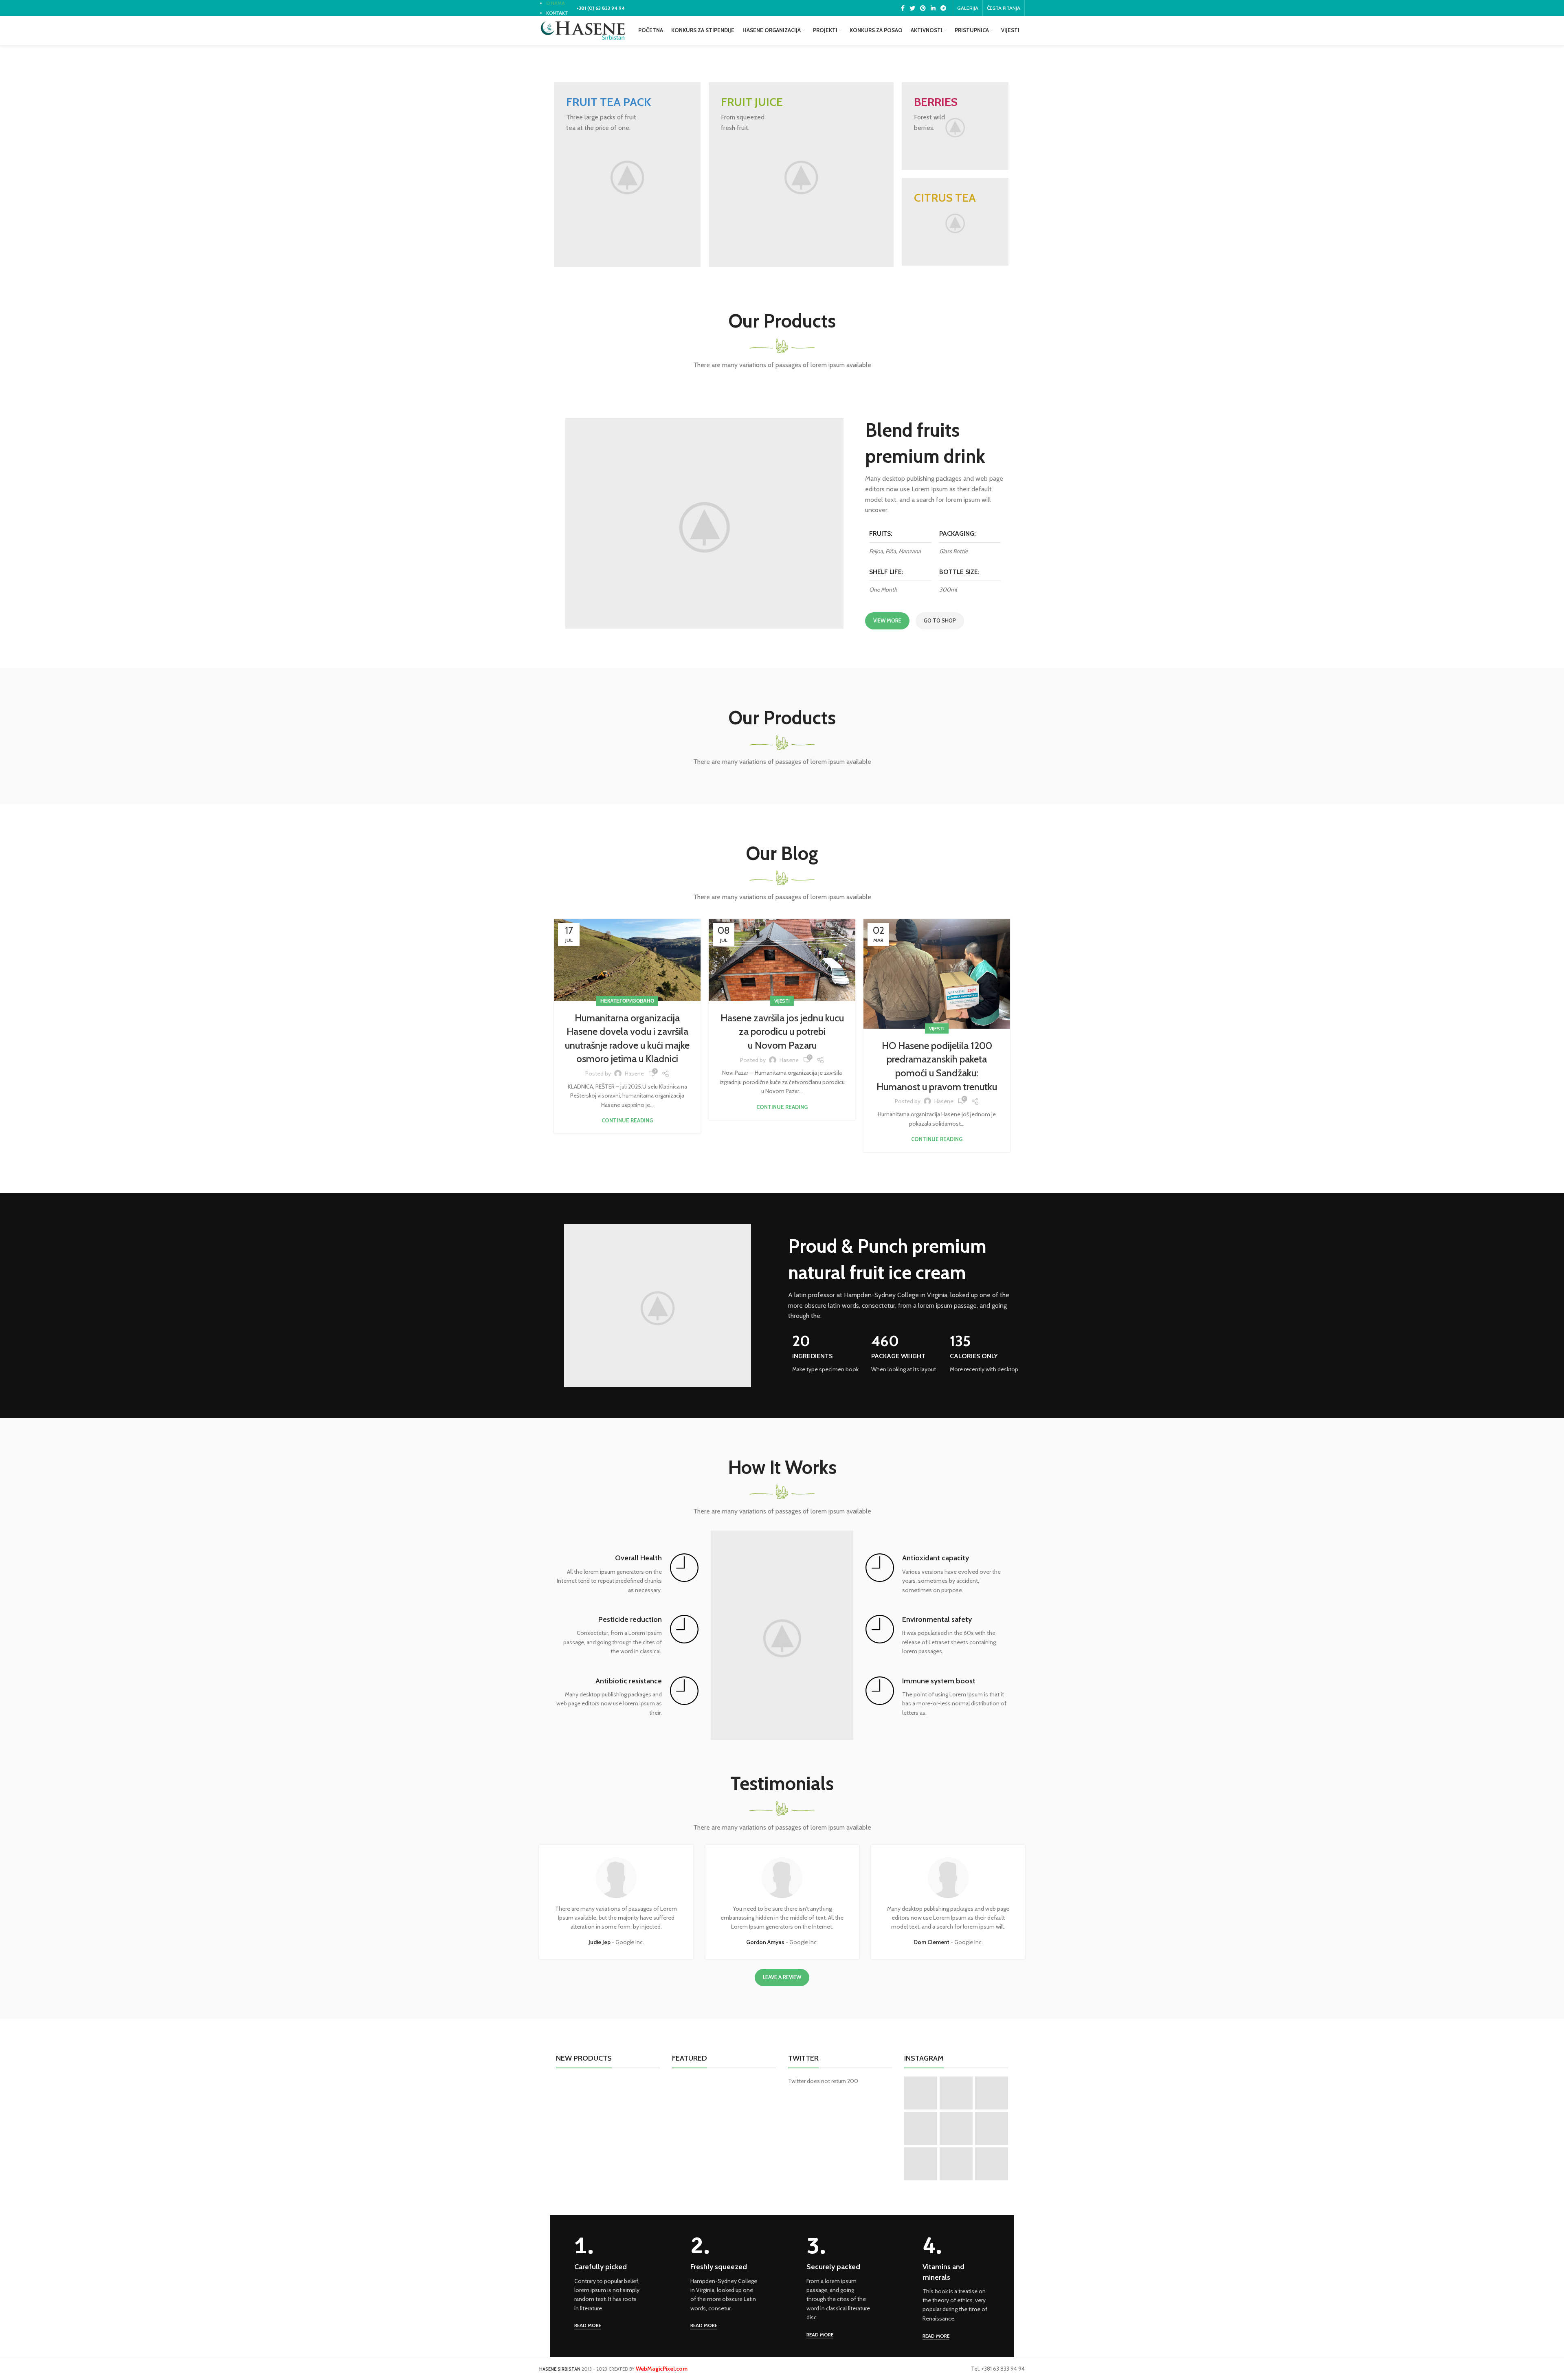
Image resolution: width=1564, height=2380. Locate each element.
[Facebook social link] (903, 8)
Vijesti (782, 1001)
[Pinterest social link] (923, 8)
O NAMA (556, 3)
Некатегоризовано (627, 1001)
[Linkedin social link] (933, 8)
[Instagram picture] (921, 2093)
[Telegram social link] (943, 8)
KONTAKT (557, 13)
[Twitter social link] (912, 8)
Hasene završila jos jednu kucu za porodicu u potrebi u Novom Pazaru (782, 1032)
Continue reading (627, 1121)
